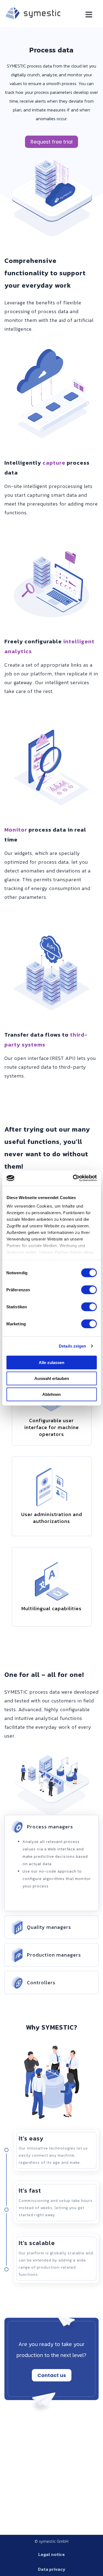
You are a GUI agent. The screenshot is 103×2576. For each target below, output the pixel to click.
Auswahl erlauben (52, 1378)
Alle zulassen (51, 1362)
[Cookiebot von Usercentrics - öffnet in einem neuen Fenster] (73, 1178)
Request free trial (51, 142)
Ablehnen (51, 1394)
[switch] (89, 1290)
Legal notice (51, 2554)
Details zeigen (72, 1346)
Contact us (52, 2375)
